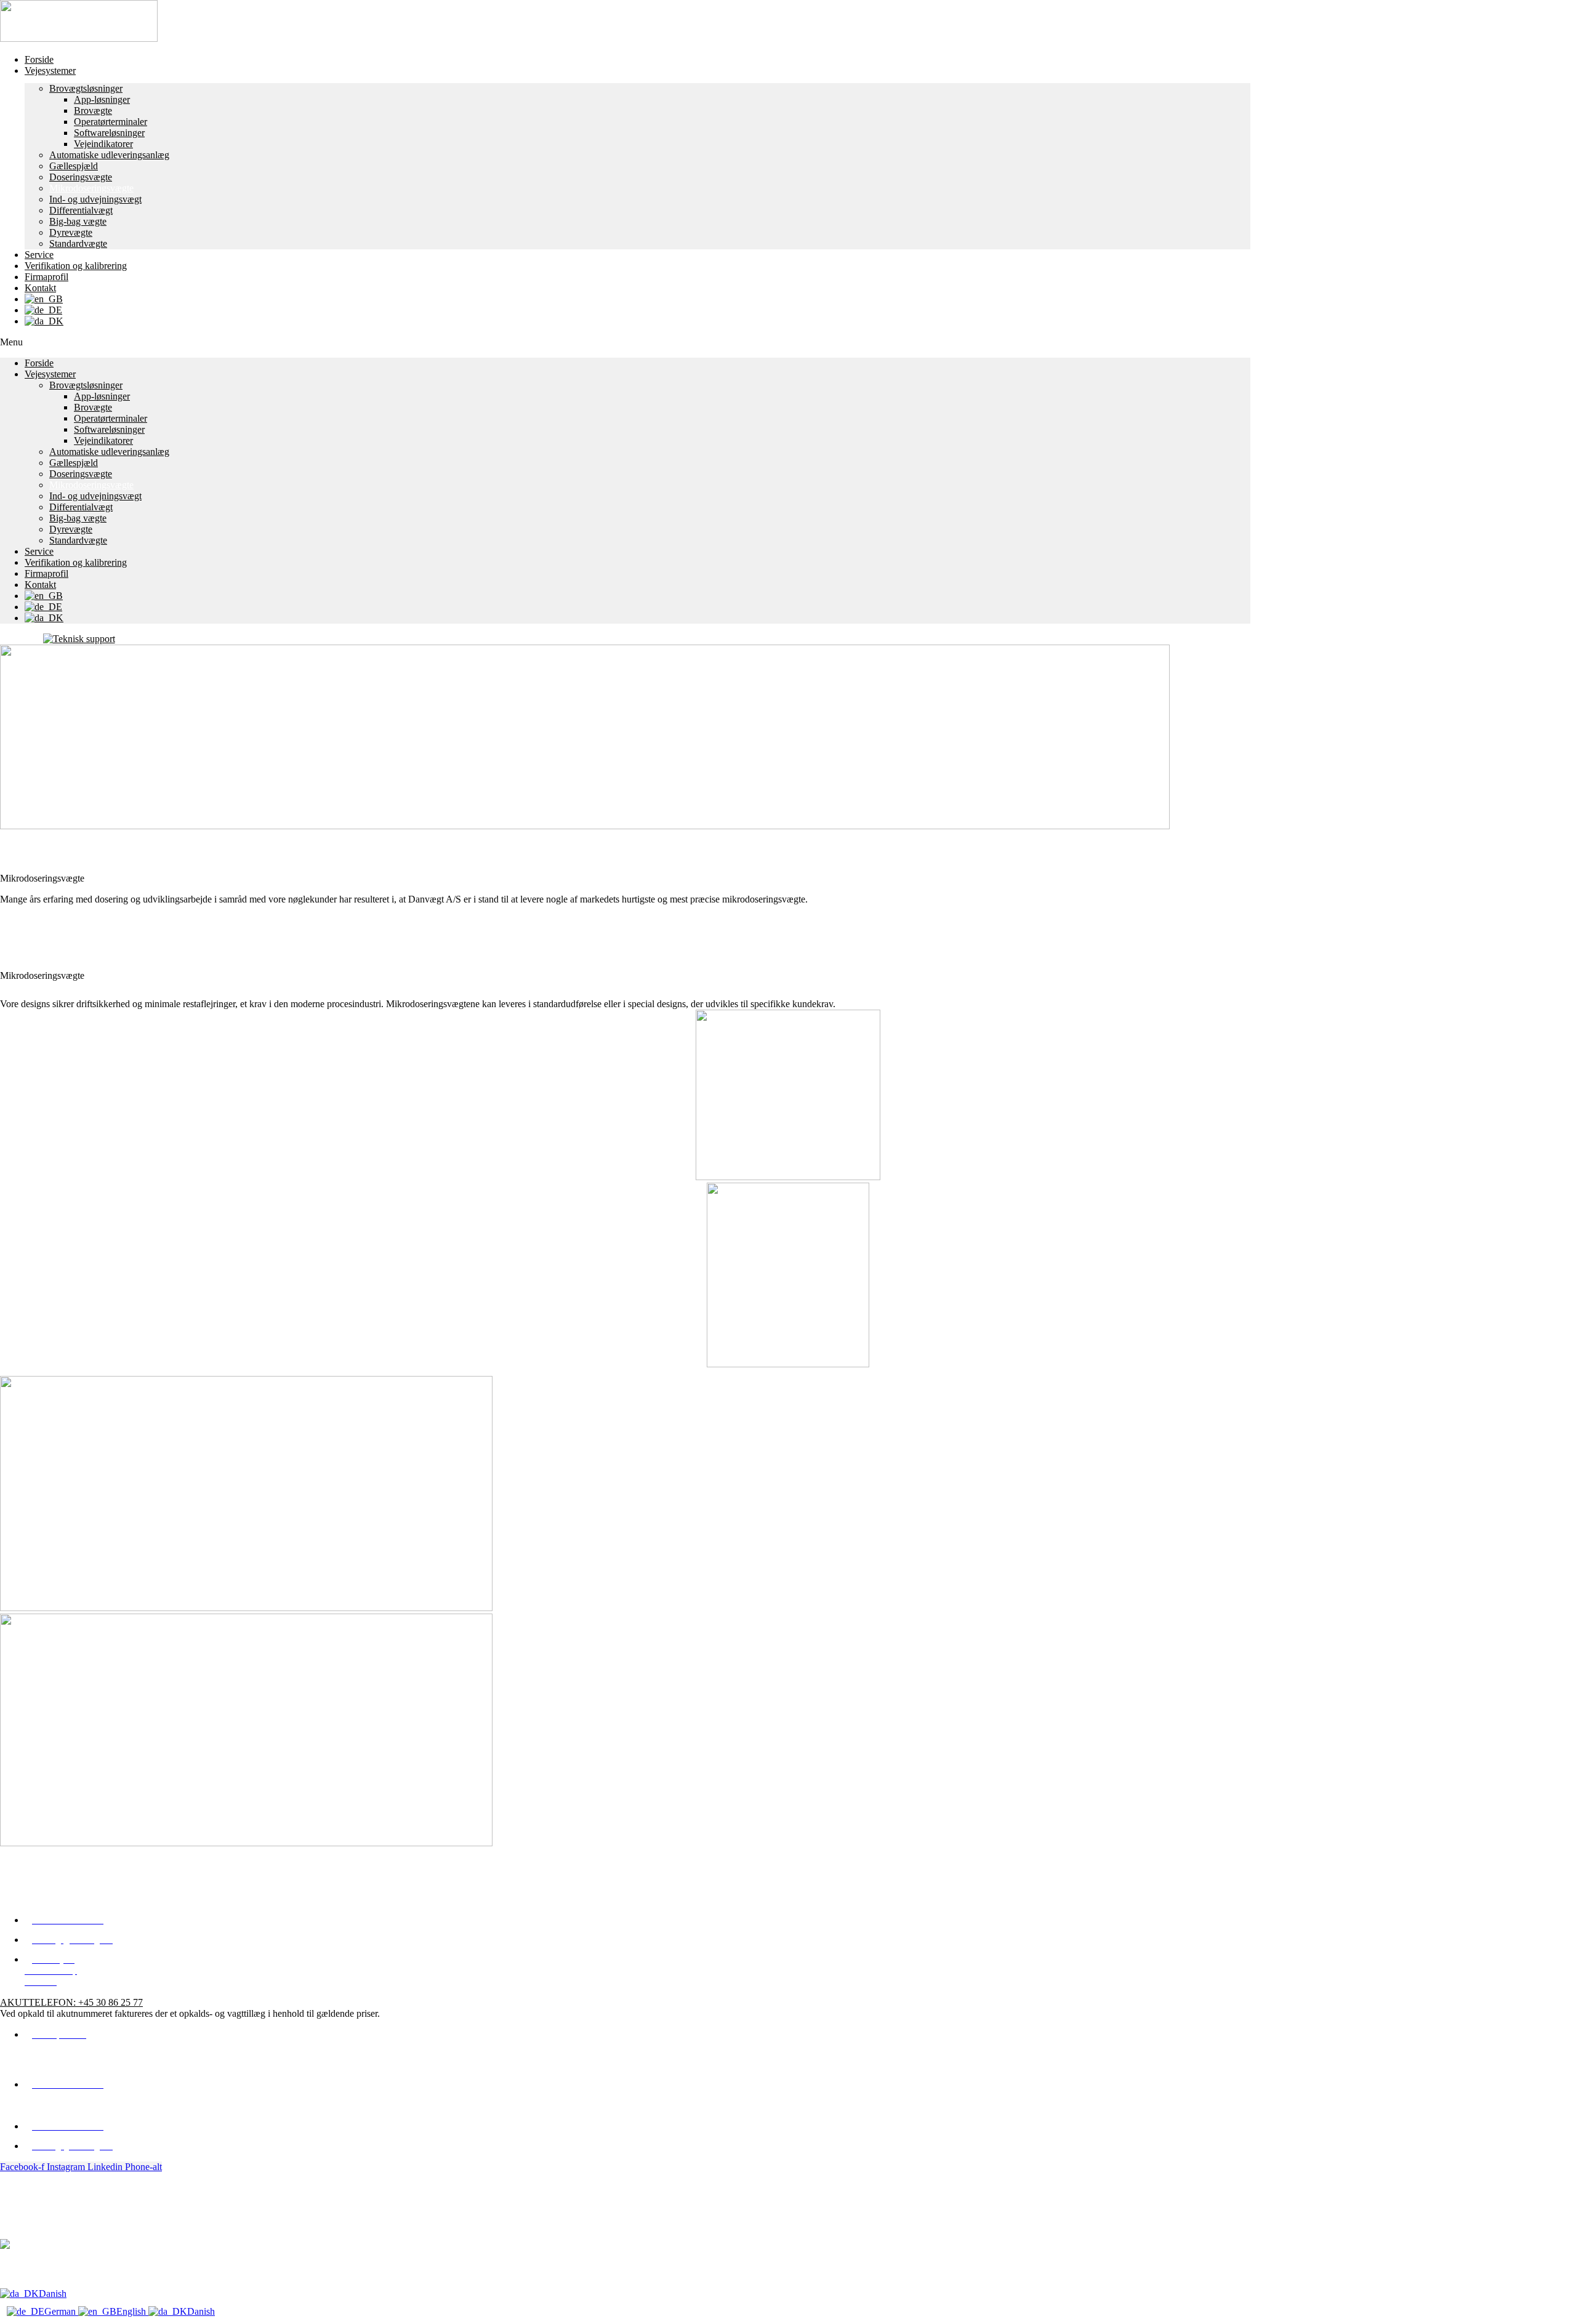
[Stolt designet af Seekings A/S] (5, 2246)
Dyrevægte (71, 232)
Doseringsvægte (81, 177)
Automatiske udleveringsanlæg (109, 155)
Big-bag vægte (78, 221)
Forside (39, 59)
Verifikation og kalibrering (76, 266)
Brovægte (93, 111)
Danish (53, 2294)
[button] (625, 342)
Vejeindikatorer (103, 144)
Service (39, 255)
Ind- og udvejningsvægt (95, 199)
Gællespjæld (74, 166)
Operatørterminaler (111, 122)
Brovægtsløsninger (86, 88)
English (132, 2311)
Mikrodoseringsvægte (91, 188)
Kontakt (40, 288)
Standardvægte (78, 243)
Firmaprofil (46, 277)
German (61, 2311)
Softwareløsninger (109, 133)
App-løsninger (102, 99)
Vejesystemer (50, 70)
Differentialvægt (81, 210)
